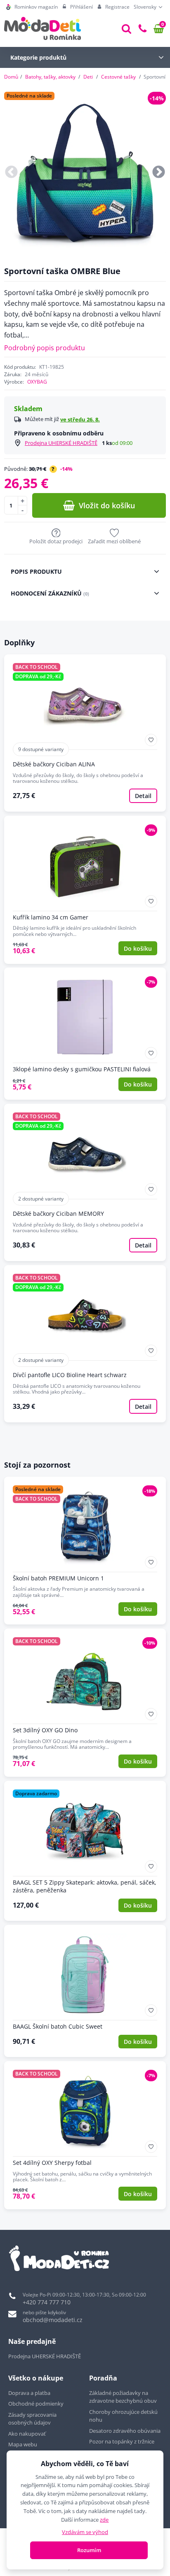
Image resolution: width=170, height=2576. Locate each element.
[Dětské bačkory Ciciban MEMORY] (85, 1182)
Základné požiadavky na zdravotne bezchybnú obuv (124, 2397)
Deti (88, 77)
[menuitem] (32, 7)
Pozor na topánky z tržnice (122, 2441)
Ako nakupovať (27, 2434)
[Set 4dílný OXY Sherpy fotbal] (85, 2135)
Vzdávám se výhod (85, 2532)
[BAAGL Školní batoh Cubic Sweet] (85, 1991)
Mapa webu (23, 2444)
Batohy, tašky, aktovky (50, 77)
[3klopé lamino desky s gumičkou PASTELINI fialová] (85, 1034)
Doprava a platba (29, 2393)
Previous (11, 173)
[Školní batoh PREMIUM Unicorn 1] (85, 1551)
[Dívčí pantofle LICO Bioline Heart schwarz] (85, 1344)
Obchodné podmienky (36, 2404)
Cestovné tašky (118, 77)
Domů (11, 77)
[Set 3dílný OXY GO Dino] (85, 1703)
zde (104, 2520)
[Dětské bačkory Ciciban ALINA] (85, 733)
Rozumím (89, 2550)
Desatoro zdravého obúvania (125, 2431)
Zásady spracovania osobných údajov (32, 2419)
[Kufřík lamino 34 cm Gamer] (85, 890)
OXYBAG (37, 382)
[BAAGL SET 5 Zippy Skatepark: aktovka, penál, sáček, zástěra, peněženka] (85, 1851)
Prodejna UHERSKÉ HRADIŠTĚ (61, 443)
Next (159, 173)
